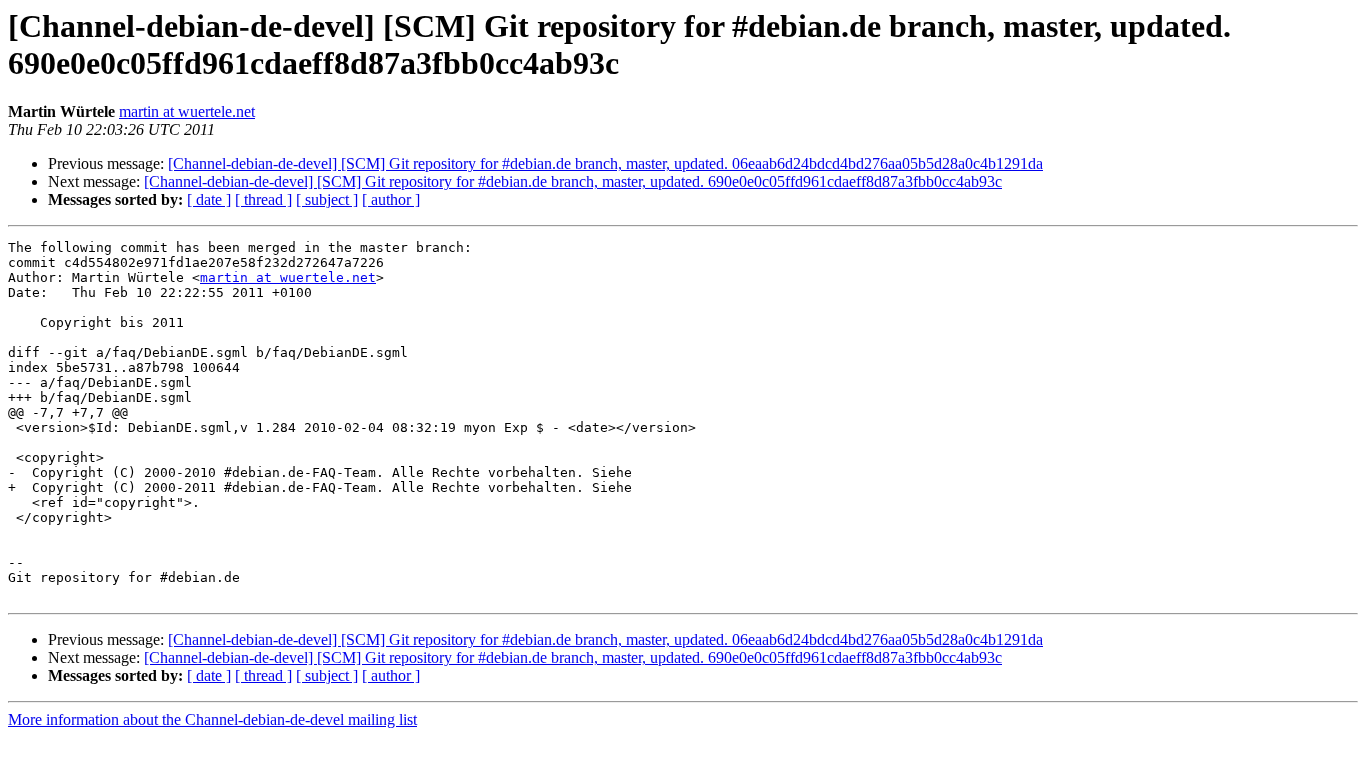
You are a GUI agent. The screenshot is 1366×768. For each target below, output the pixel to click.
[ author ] (391, 199)
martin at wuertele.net (187, 111)
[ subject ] (327, 199)
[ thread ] (263, 199)
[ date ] (209, 199)
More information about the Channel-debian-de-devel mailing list (212, 719)
